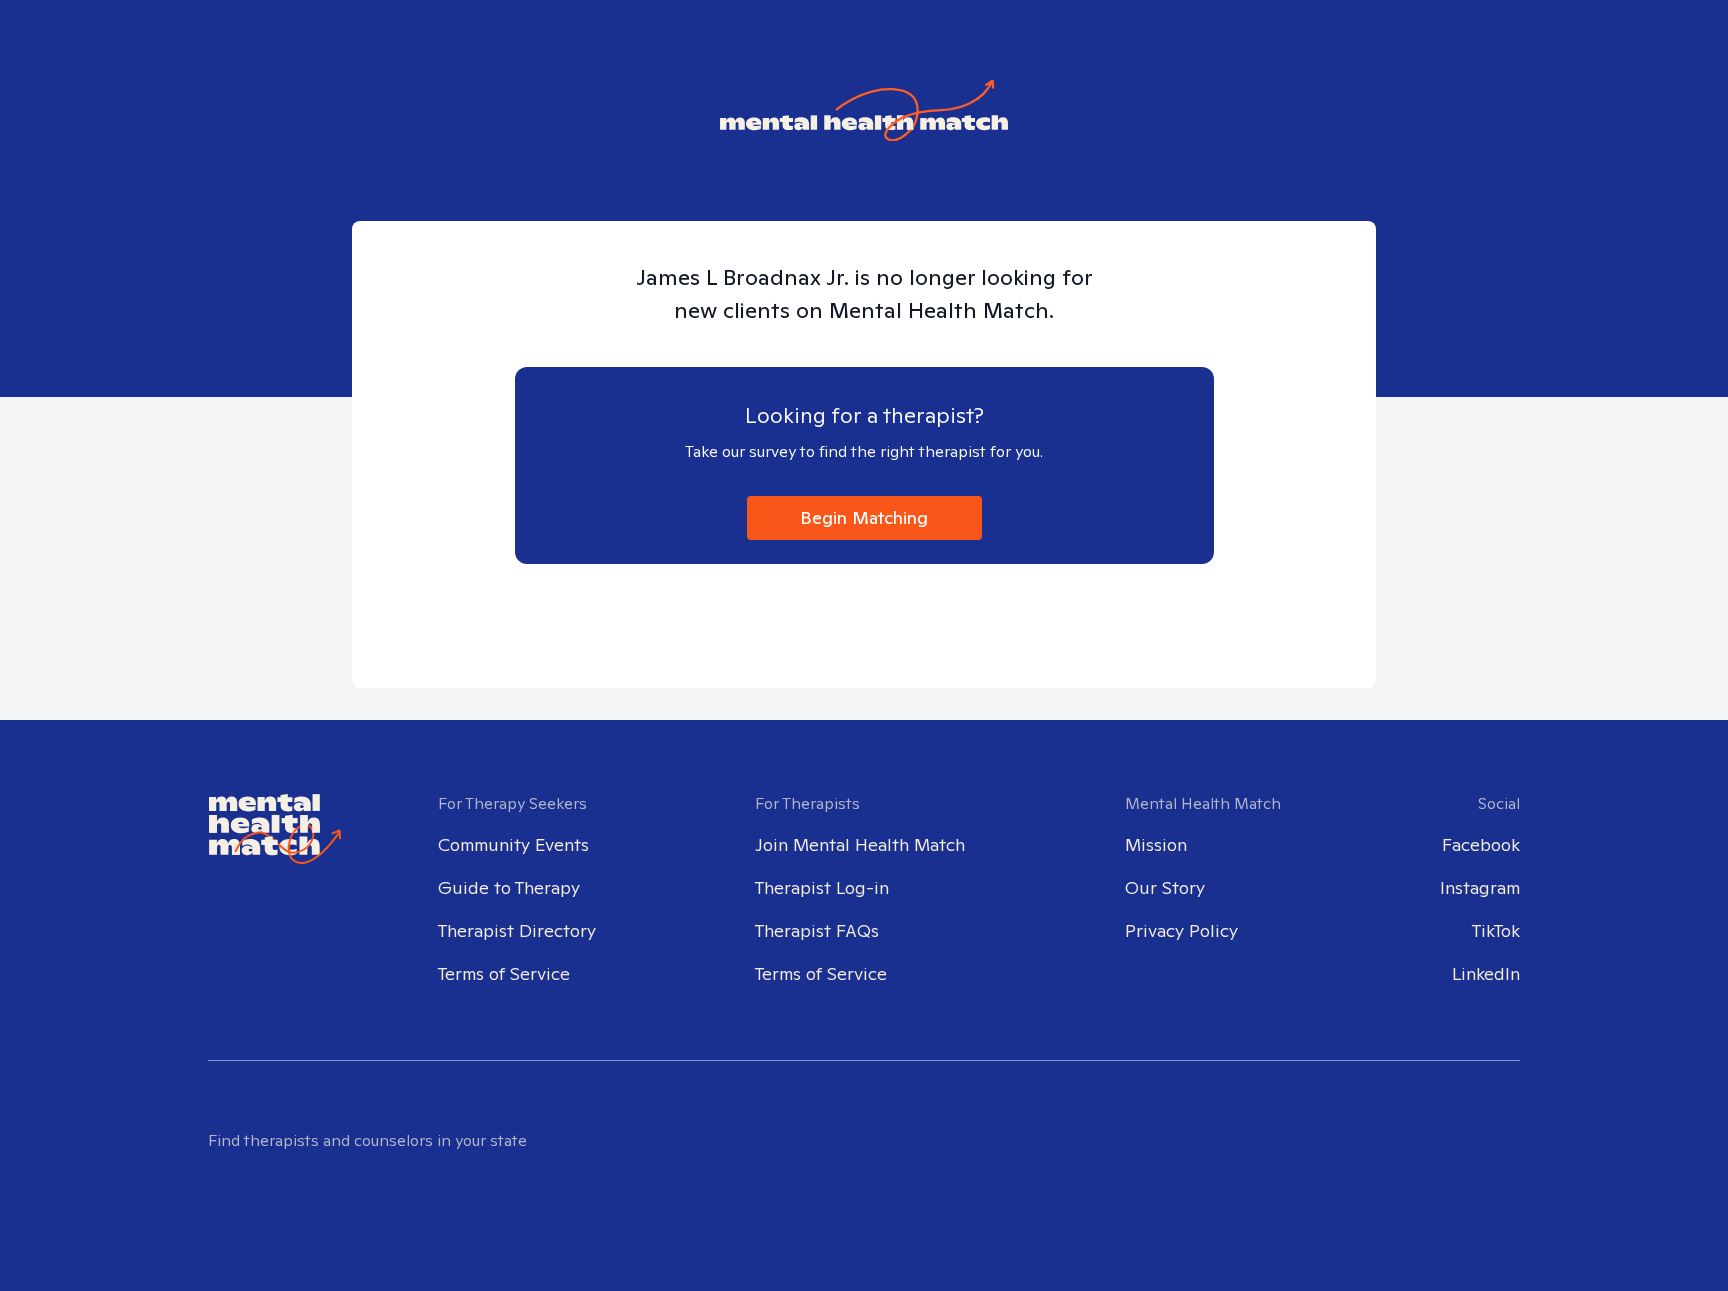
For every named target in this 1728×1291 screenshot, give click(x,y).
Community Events (513, 844)
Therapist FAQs (817, 930)
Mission (1156, 844)
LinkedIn (1486, 973)
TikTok (1496, 930)
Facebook (1481, 844)
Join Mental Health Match (860, 844)
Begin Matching (864, 517)
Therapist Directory (517, 930)
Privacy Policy (1181, 930)
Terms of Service (504, 973)
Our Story (1165, 887)
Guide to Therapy (509, 887)
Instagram (1480, 887)
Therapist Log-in (822, 887)
